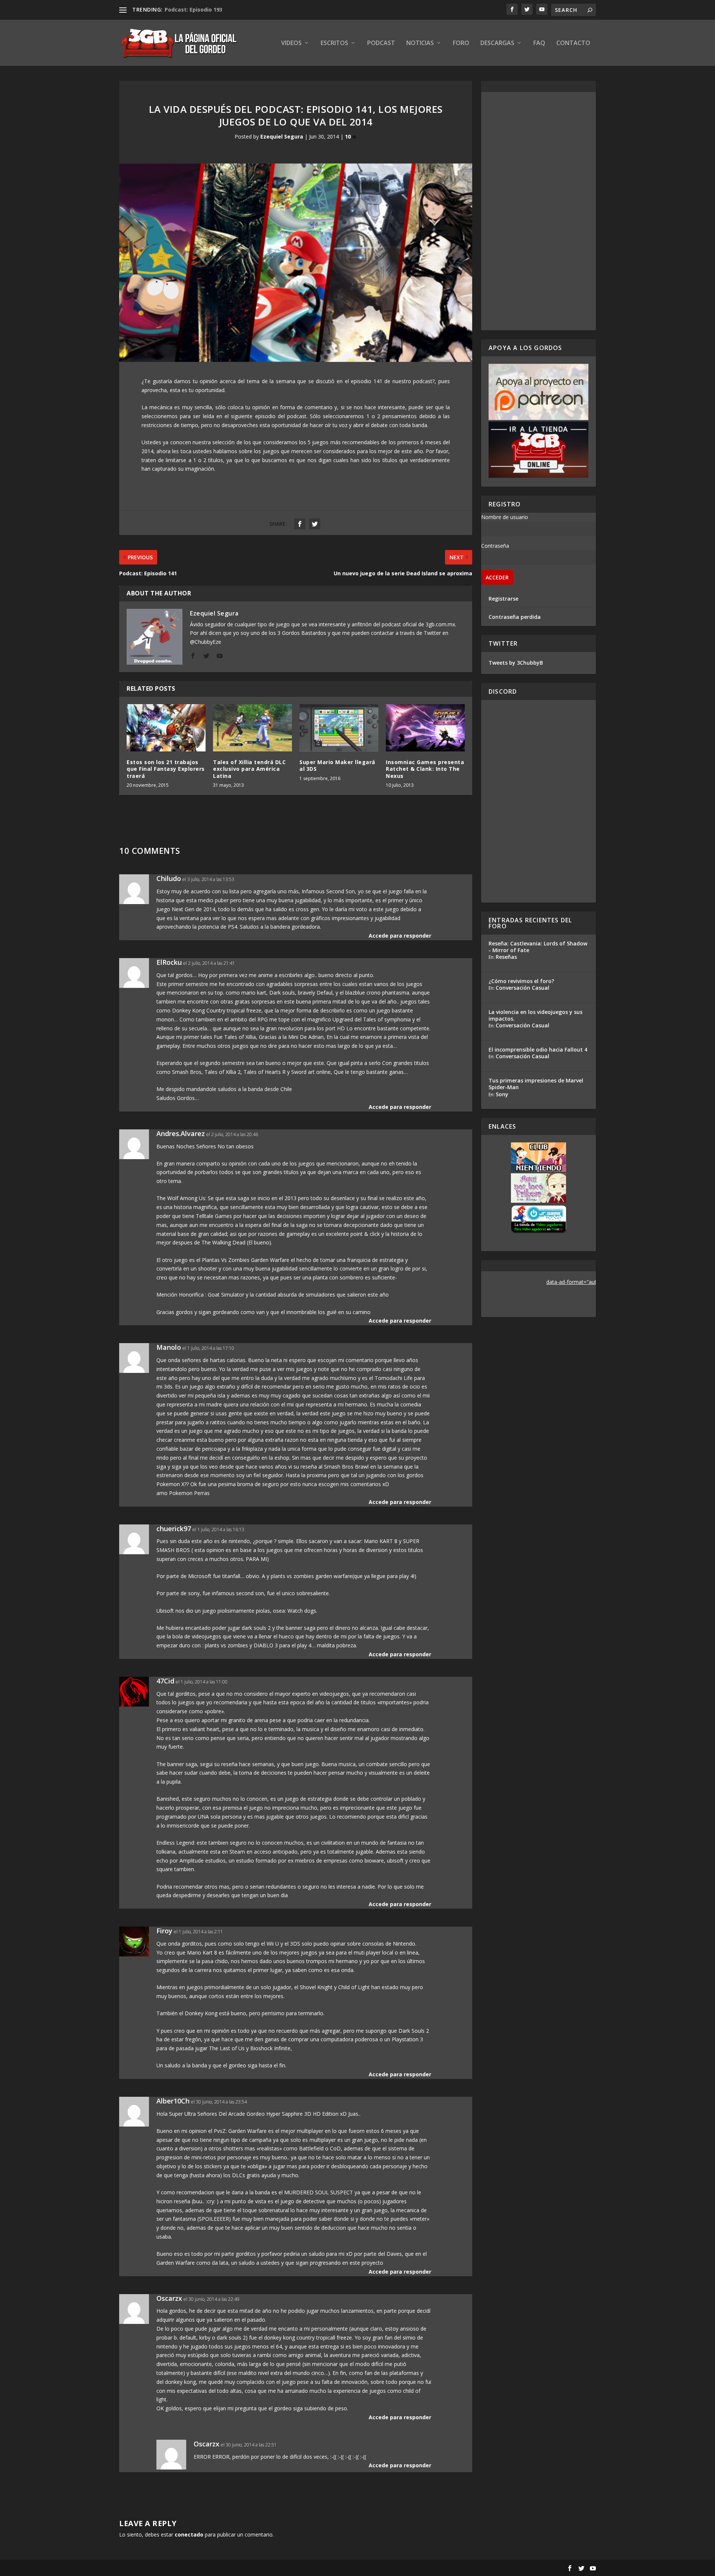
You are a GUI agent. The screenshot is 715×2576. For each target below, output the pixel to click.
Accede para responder (400, 936)
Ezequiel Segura (282, 136)
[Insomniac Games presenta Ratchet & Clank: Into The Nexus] (425, 728)
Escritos (334, 43)
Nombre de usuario (505, 517)
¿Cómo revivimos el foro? (521, 981)
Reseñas (506, 957)
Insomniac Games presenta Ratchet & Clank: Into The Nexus (425, 769)
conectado (189, 2534)
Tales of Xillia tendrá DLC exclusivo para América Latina (249, 769)
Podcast (381, 43)
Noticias (420, 43)
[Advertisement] (538, 211)
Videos (291, 43)
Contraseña (495, 546)
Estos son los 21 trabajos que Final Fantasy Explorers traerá (166, 769)
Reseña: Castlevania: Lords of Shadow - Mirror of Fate (538, 947)
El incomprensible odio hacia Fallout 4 (538, 1050)
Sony (502, 1094)
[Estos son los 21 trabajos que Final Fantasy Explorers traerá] (166, 728)
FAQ (539, 43)
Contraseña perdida (515, 617)
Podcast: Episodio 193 (193, 9)
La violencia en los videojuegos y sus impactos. (536, 1015)
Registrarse (503, 599)
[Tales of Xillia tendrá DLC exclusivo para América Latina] (252, 728)
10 (349, 136)
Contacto (573, 43)
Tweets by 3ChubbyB (516, 663)
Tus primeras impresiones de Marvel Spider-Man (536, 1084)
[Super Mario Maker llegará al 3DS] (339, 728)
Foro (461, 43)
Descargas (497, 43)
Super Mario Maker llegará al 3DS (337, 765)
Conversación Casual (522, 988)
